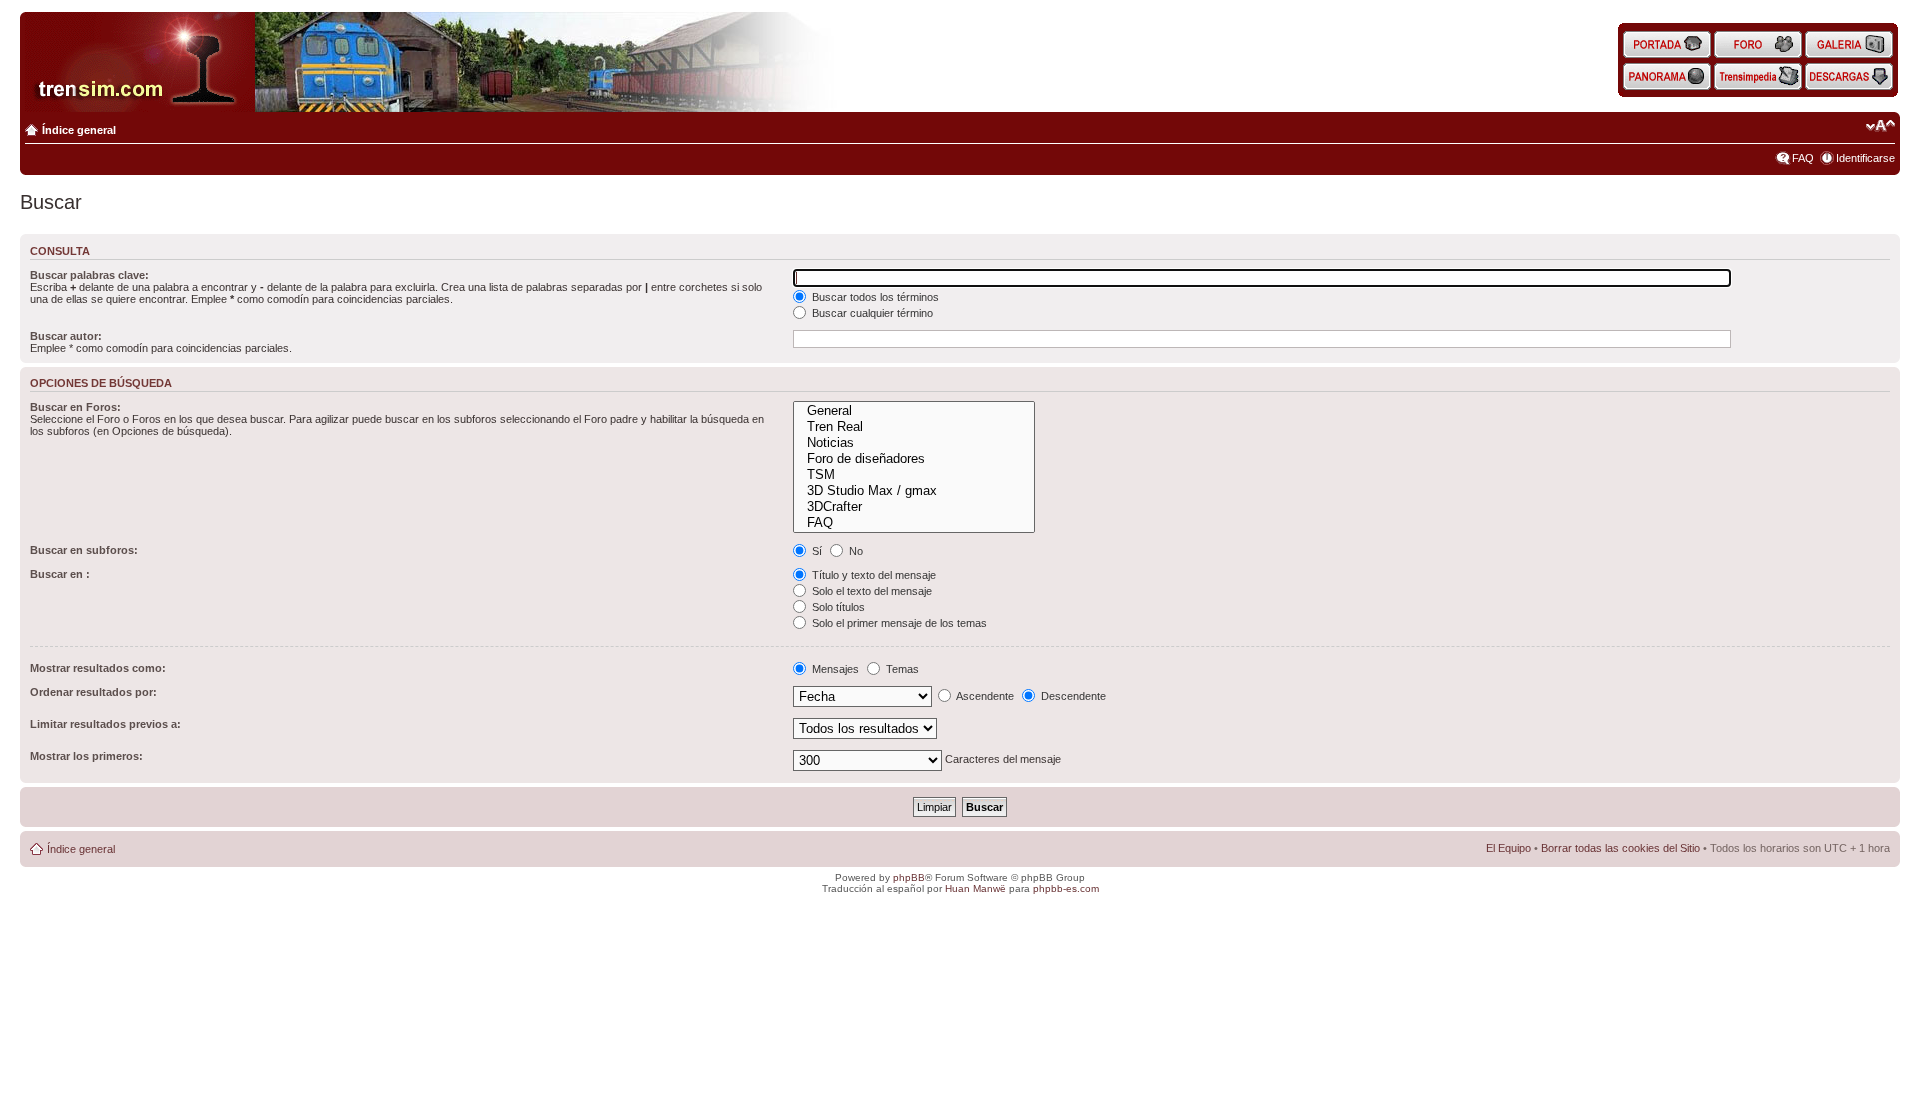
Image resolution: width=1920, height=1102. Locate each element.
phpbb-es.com (1066, 888)
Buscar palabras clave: (89, 275)
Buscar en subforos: (84, 550)
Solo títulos (837, 607)
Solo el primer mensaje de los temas (898, 623)
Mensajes (834, 669)
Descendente (1072, 696)
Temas (901, 669)
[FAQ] (914, 523)
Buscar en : (60, 574)
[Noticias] (914, 443)
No (854, 551)
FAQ (1803, 158)
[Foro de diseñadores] (914, 459)
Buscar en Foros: (75, 407)
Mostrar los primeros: (86, 756)
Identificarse (1865, 158)
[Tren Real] (914, 427)
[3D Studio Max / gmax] (914, 491)
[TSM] (914, 475)
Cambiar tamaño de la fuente (1880, 126)
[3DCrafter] (914, 507)
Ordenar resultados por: (93, 692)
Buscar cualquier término (871, 313)
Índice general (79, 130)
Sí (815, 551)
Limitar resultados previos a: (105, 724)
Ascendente (984, 696)
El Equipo (1508, 848)
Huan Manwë (975, 888)
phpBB (909, 877)
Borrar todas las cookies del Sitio (1620, 848)
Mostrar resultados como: (98, 668)
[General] (914, 411)
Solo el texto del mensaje (870, 591)
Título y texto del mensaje (872, 575)
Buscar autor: (66, 336)
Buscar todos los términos (874, 297)
